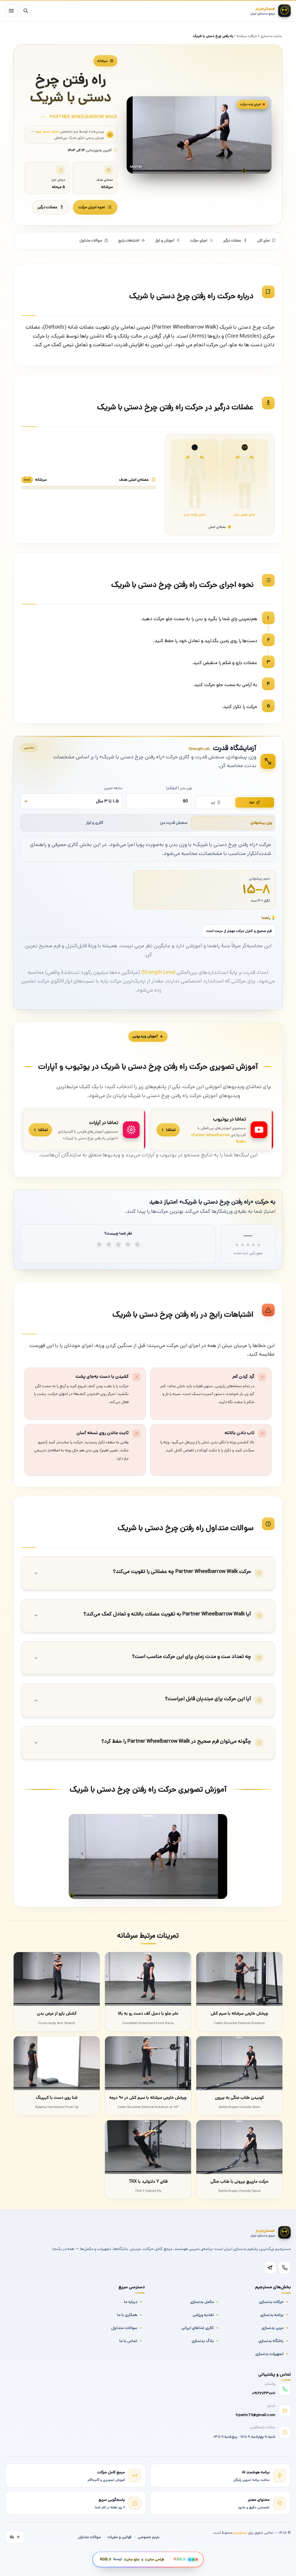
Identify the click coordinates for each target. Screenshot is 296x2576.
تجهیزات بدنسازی (269, 2354)
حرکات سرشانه (247, 36)
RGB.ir (106, 2559)
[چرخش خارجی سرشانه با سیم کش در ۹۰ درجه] (148, 2063)
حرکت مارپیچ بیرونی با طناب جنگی (239, 2181)
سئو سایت (132, 2559)
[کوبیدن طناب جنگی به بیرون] (239, 2063)
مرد (252, 802)
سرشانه (102, 61)
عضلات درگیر (48, 207)
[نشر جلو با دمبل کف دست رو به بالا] (148, 1979)
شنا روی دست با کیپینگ (57, 2097)
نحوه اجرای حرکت (92, 207)
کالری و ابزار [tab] (95, 823)
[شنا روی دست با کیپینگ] (57, 2063)
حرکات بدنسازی (271, 2302)
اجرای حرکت (199, 241)
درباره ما (131, 2302)
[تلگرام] (270, 2268)
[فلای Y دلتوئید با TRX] (148, 2147)
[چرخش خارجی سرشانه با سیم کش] (239, 1979)
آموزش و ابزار (165, 241)
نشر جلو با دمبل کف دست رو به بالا (148, 2013)
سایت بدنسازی (271, 36)
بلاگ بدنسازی (203, 2341)
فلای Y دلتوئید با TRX (148, 2181)
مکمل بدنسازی (202, 2302)
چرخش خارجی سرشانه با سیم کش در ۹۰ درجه (148, 2097)
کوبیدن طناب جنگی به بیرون (239, 2097)
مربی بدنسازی (273, 2328)
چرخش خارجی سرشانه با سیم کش (239, 2013)
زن (213, 802)
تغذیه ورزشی (203, 2315)
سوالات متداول (91, 241)
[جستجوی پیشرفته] (25, 11)
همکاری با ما (127, 2315)
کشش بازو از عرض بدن (57, 2013)
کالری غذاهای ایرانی (198, 2328)
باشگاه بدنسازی (271, 2341)
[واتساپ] (285, 2268)
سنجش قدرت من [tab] (174, 823)
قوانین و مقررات (119, 2537)
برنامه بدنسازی (272, 2315)
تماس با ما (128, 2341)
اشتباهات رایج (129, 241)
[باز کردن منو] (11, 11)
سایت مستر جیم (48, 131)
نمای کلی (264, 241)
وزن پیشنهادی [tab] (261, 823)
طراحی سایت (155, 2559)
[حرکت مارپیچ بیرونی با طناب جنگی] (239, 2147)
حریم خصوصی (149, 2537)
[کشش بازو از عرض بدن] (57, 1979)
